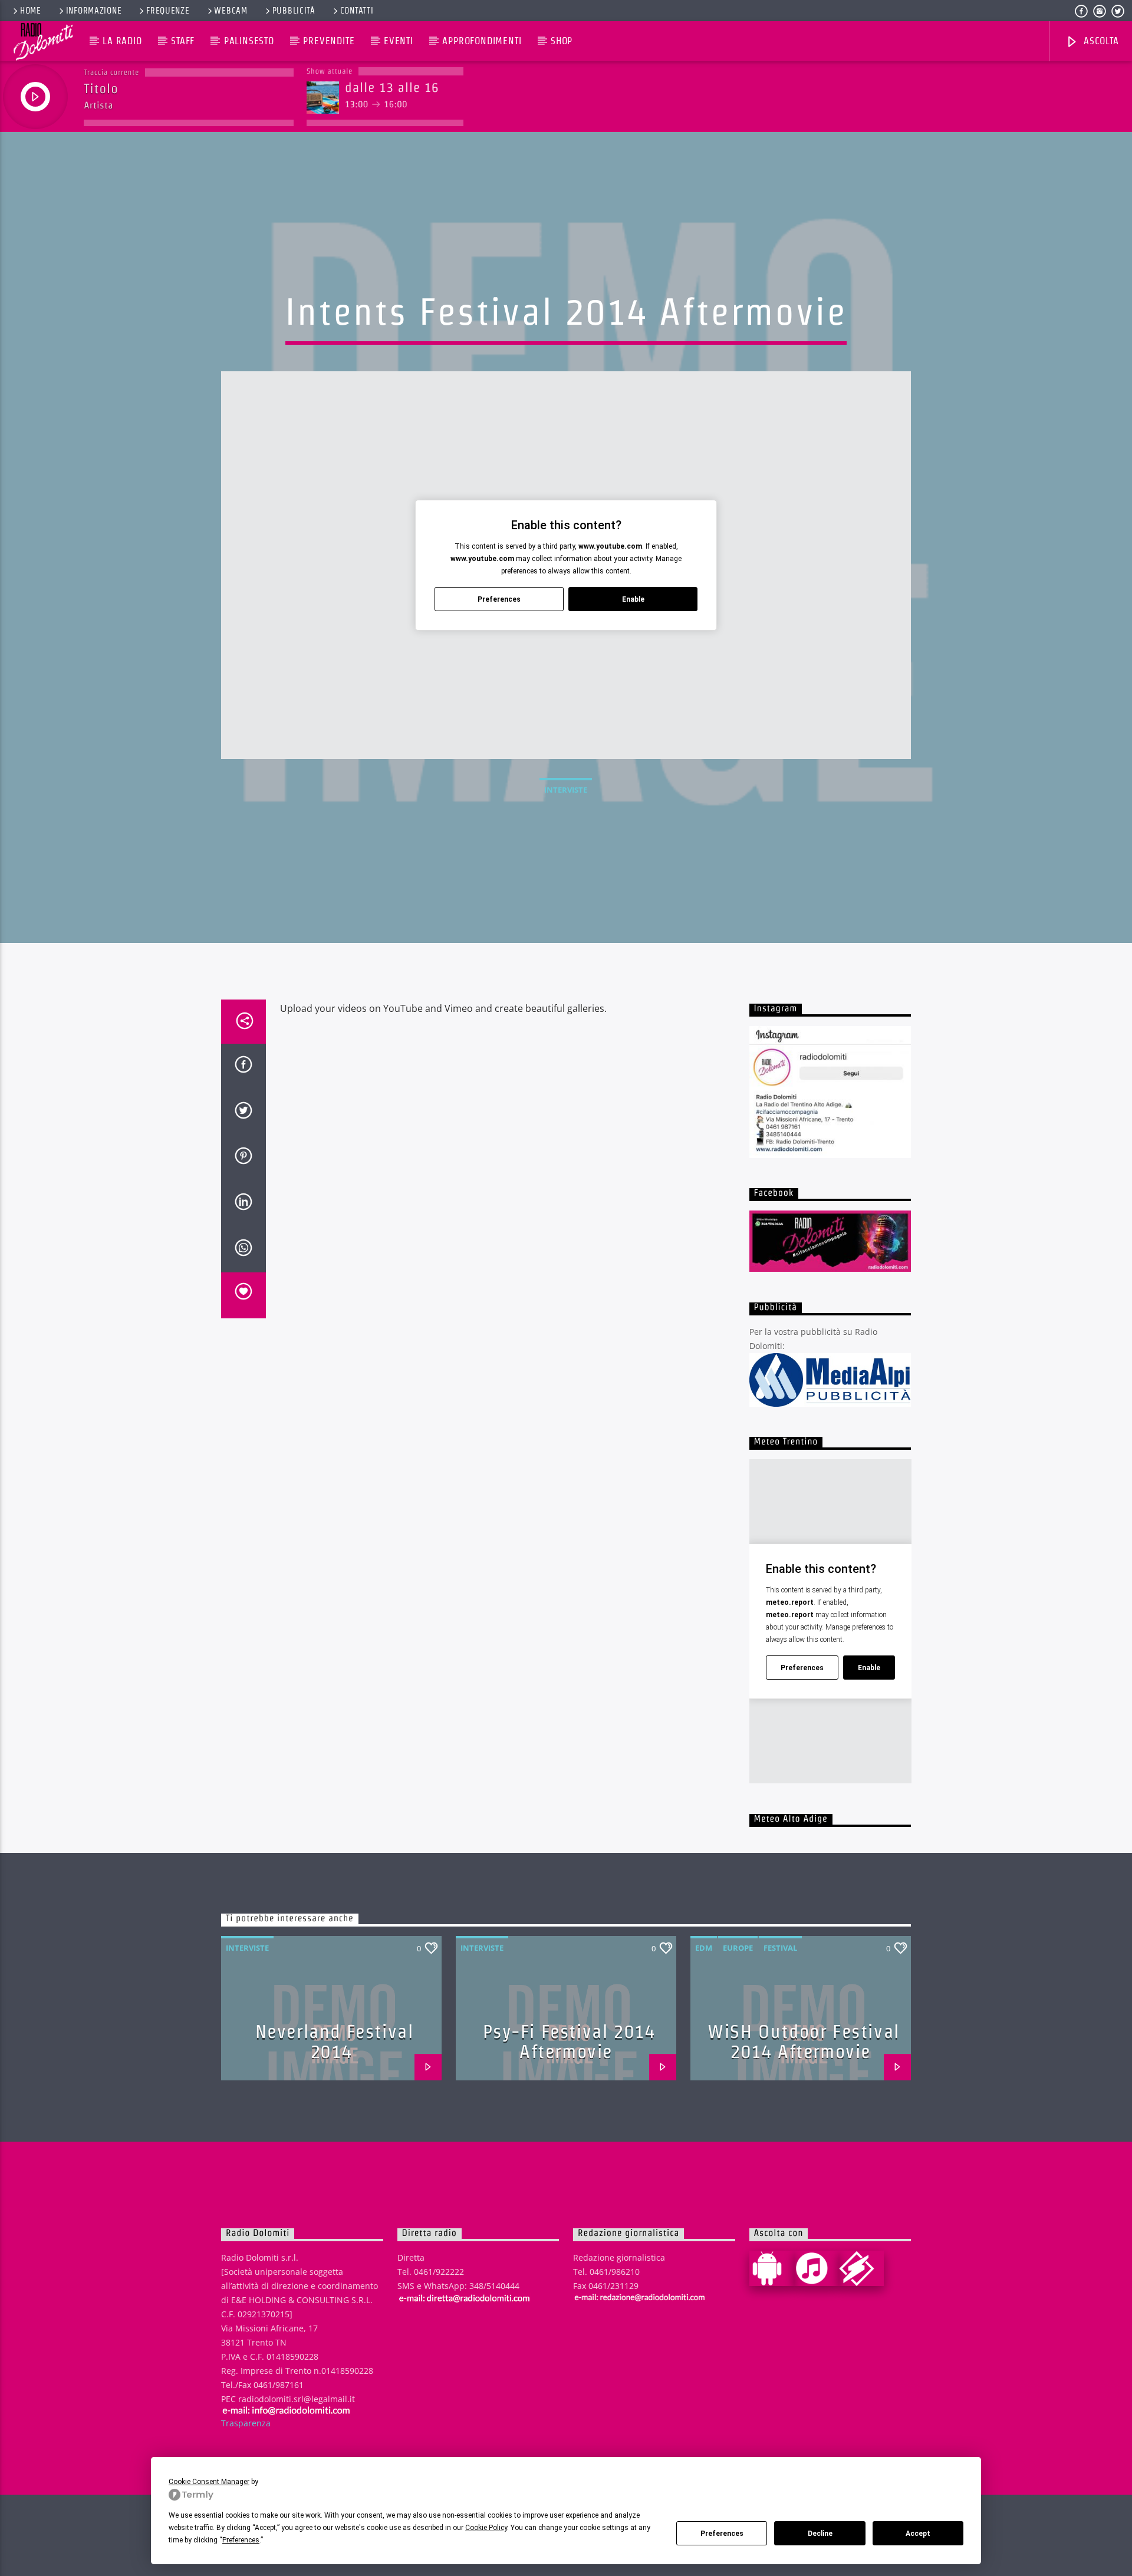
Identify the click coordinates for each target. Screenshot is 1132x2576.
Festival (780, 1948)
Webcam (231, 11)
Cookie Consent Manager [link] (209, 2482)
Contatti (357, 11)
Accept (918, 2534)
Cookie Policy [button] (486, 2528)
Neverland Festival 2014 (335, 2041)
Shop (562, 41)
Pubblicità (294, 11)
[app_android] (772, 2268)
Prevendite (329, 41)
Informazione (94, 11)
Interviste (566, 790)
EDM (704, 1948)
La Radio (122, 41)
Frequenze (168, 11)
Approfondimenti (482, 41)
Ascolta (1100, 41)
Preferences (722, 2534)
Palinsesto (249, 41)
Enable (633, 599)
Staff (183, 41)
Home (31, 11)
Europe (738, 1948)
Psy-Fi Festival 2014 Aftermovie (569, 2041)
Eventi (399, 41)
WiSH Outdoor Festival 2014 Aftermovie (804, 2041)
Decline (820, 2534)
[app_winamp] (861, 2268)
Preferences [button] (241, 2540)
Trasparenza (246, 2423)
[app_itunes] (817, 2268)
